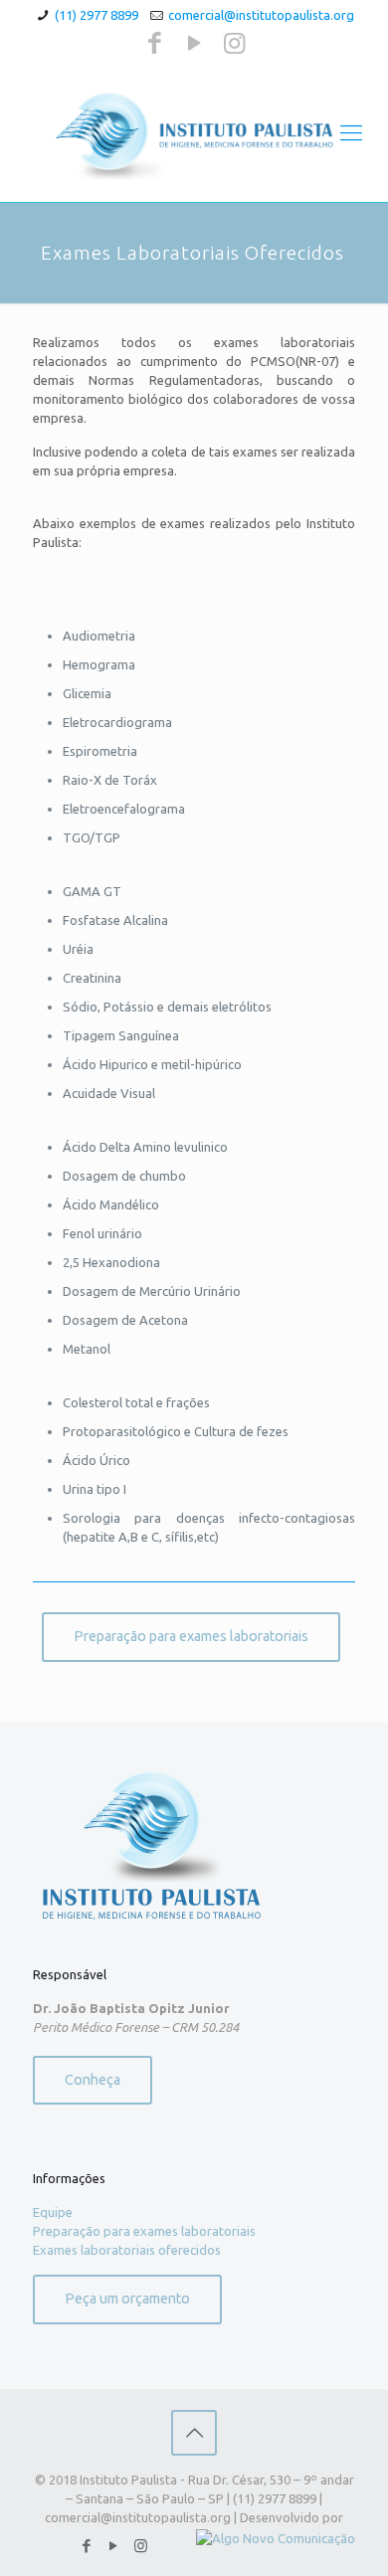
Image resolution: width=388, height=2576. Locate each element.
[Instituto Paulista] (194, 132)
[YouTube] (194, 43)
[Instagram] (234, 43)
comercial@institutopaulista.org (261, 15)
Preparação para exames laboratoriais (144, 2231)
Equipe (53, 2212)
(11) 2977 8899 (97, 15)
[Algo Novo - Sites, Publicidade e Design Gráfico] (276, 2539)
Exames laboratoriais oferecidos (127, 2250)
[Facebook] (155, 43)
